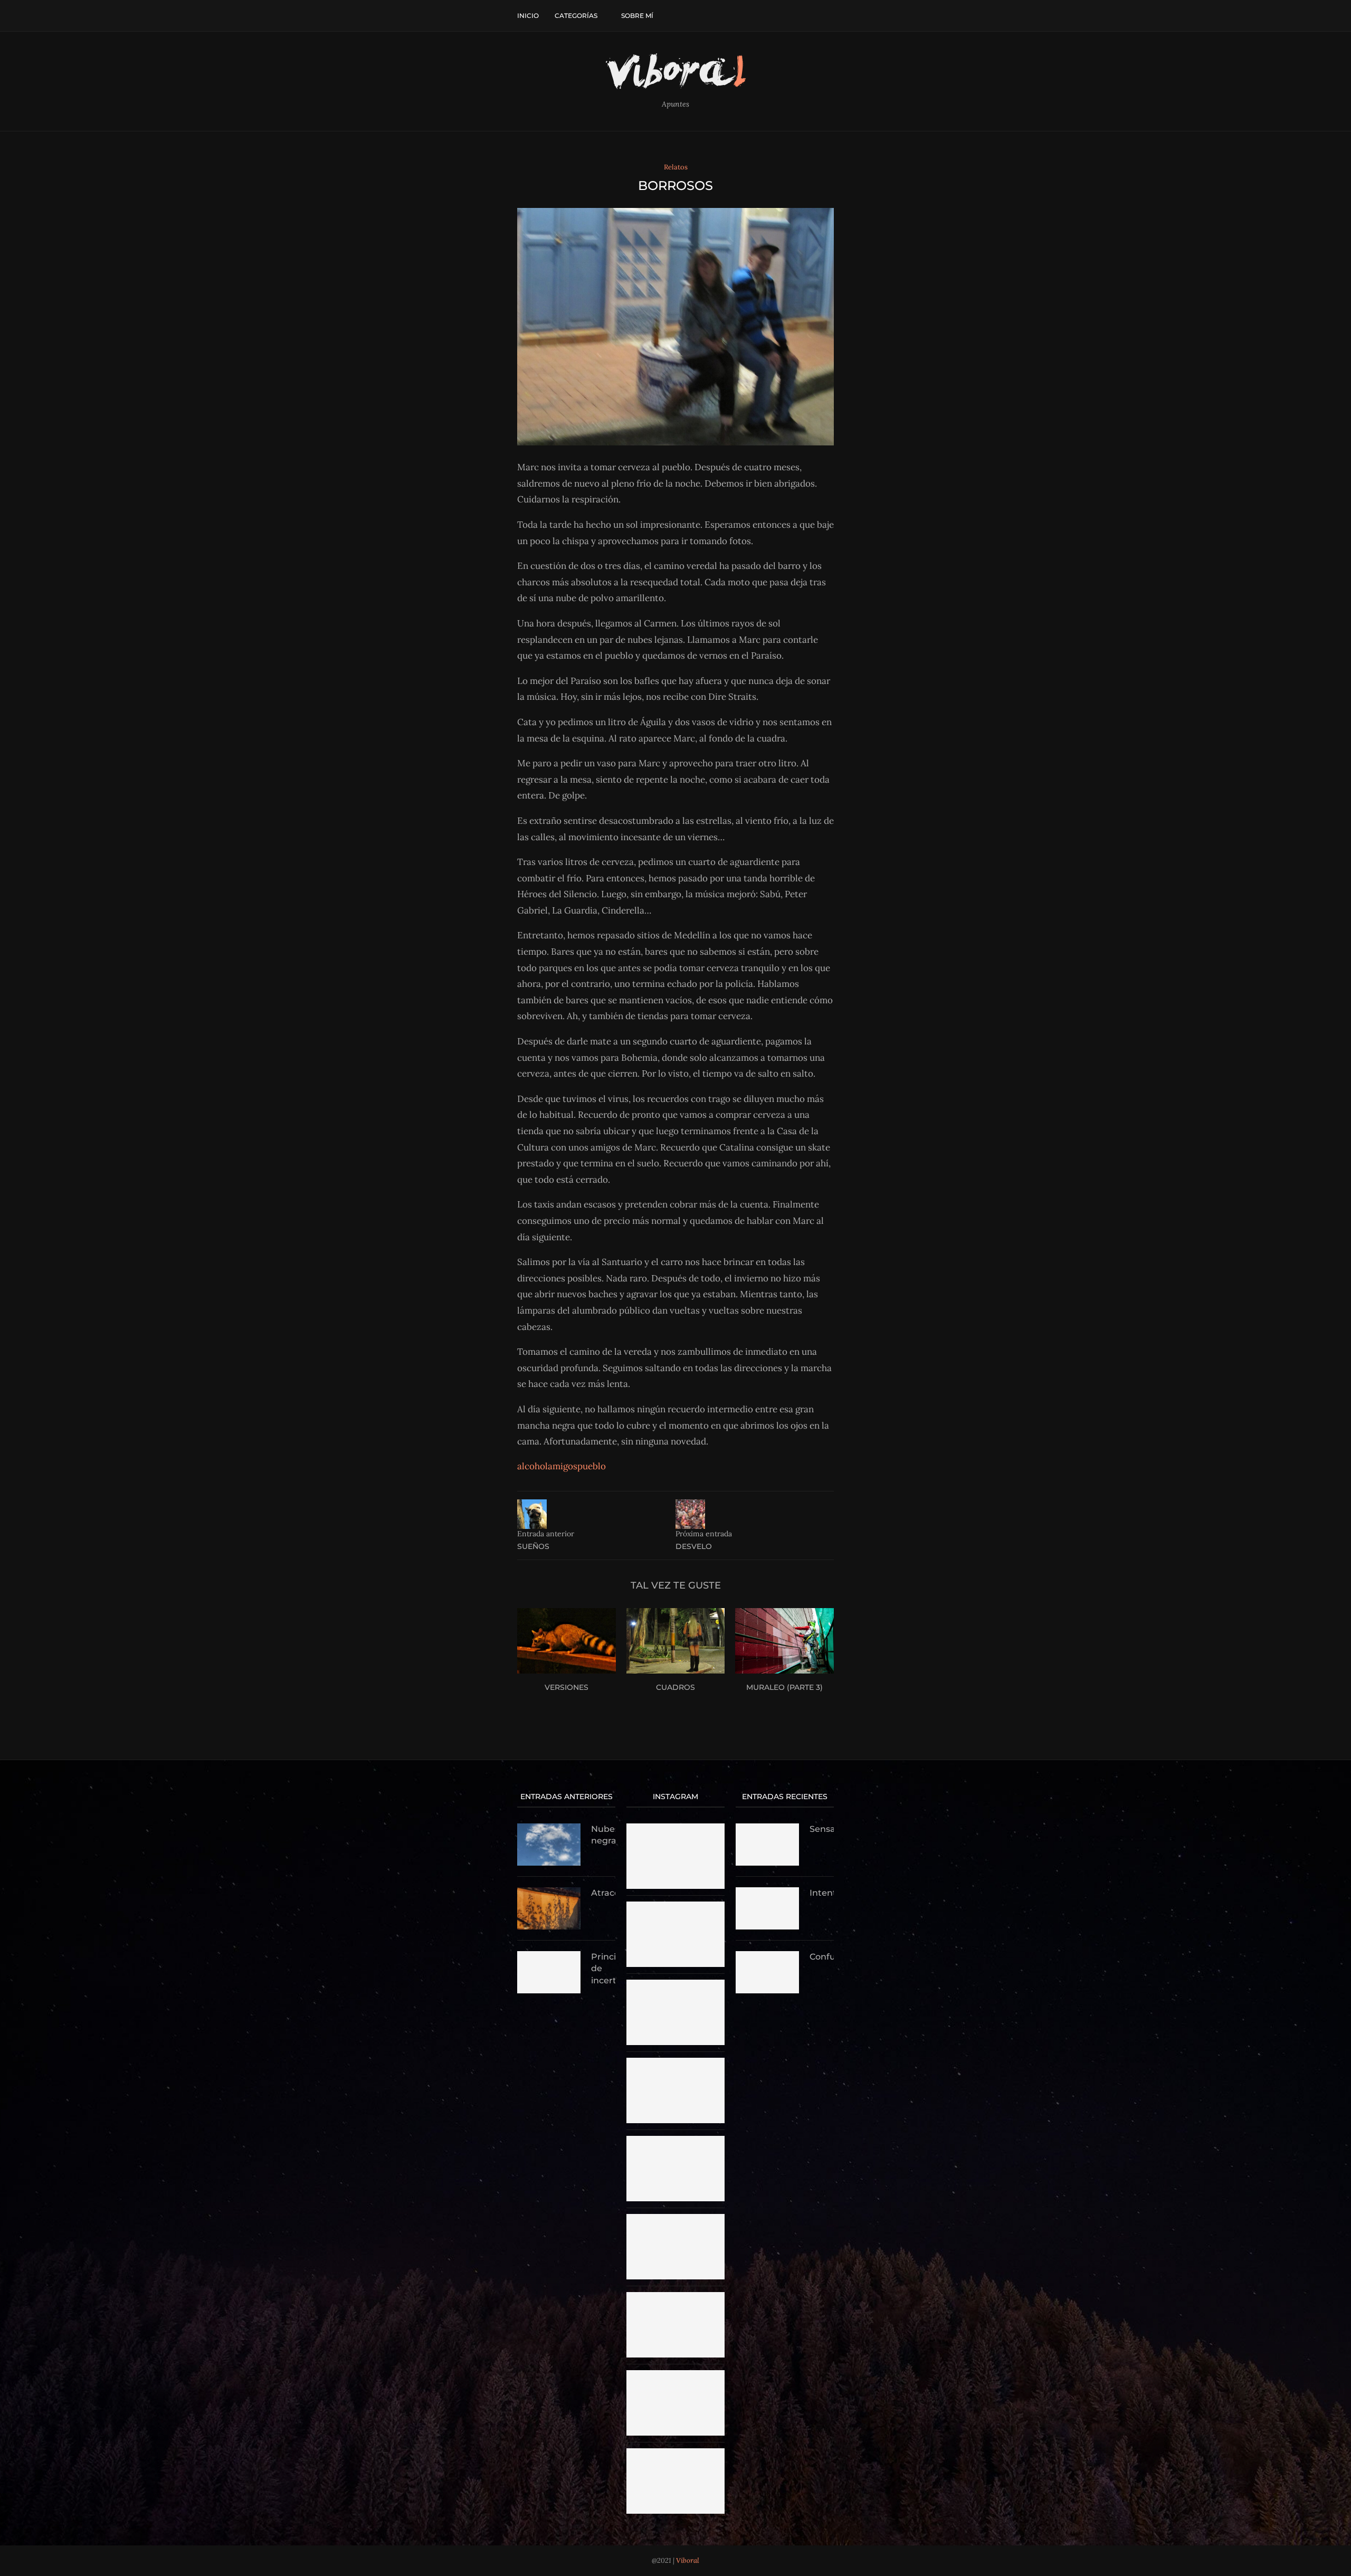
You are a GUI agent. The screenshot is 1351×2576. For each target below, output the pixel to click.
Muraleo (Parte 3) (784, 1687)
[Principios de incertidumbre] (549, 1972)
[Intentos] (767, 1908)
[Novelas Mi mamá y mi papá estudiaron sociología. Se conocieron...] (675, 2062)
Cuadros (675, 1687)
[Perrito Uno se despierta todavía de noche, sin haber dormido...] (675, 2453)
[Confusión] (767, 1972)
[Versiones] (567, 1641)
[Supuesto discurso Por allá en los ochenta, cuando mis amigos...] (675, 1984)
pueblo (592, 1466)
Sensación (822, 1829)
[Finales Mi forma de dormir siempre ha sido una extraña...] (675, 2375)
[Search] (829, 16)
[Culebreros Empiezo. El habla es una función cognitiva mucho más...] (675, 2219)
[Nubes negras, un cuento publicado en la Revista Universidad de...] (675, 1906)
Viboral (688, 2560)
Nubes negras (603, 1835)
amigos (563, 1466)
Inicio (528, 16)
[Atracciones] (549, 1908)
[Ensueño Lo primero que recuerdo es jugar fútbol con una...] (675, 2297)
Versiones (567, 1687)
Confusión (822, 1957)
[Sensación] (767, 1845)
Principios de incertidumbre (603, 1969)
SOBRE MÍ (637, 16)
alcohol (532, 1466)
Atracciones (603, 1893)
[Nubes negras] (549, 1845)
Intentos (822, 1893)
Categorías (576, 16)
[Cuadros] (676, 1641)
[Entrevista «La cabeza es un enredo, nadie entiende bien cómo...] (675, 1828)
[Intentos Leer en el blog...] (675, 2141)
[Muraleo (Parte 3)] (784, 1641)
